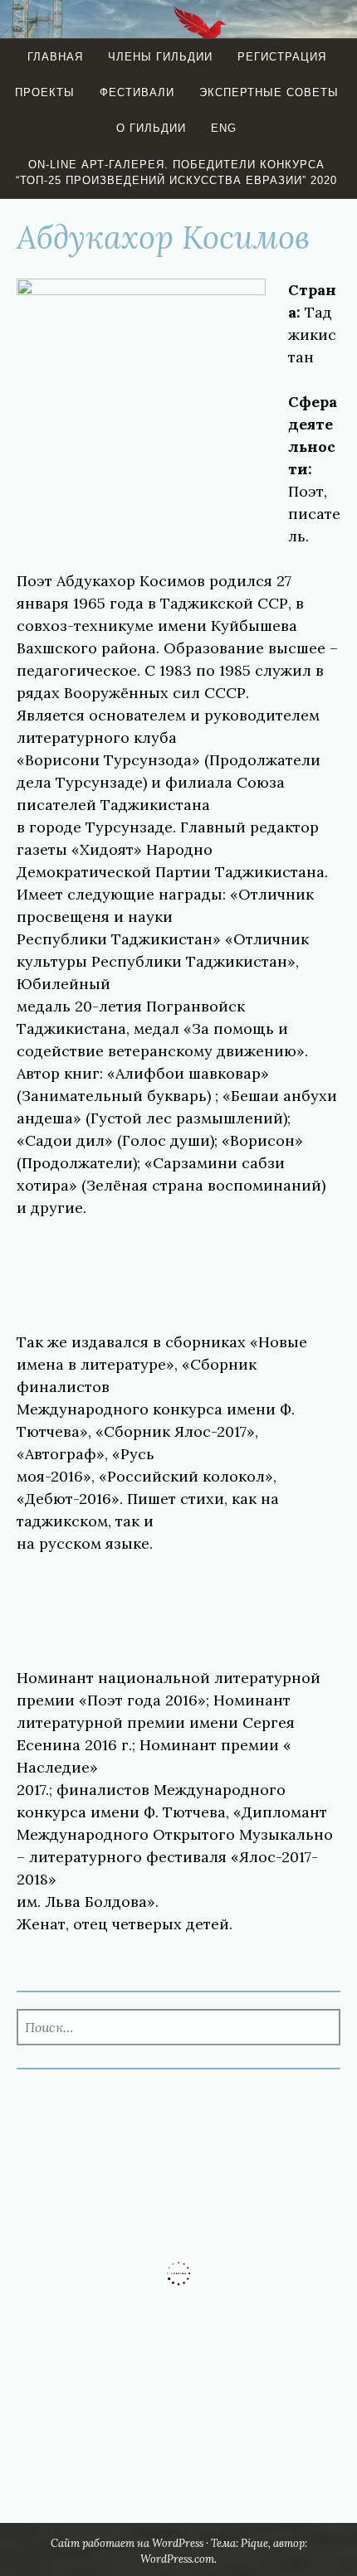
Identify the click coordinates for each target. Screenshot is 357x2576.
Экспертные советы (269, 92)
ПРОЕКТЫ (45, 92)
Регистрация (282, 57)
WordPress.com (177, 2559)
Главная (55, 57)
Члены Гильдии (160, 57)
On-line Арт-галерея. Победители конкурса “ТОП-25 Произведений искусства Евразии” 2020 (176, 172)
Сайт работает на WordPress (127, 2543)
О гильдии (151, 128)
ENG (224, 128)
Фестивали (137, 92)
